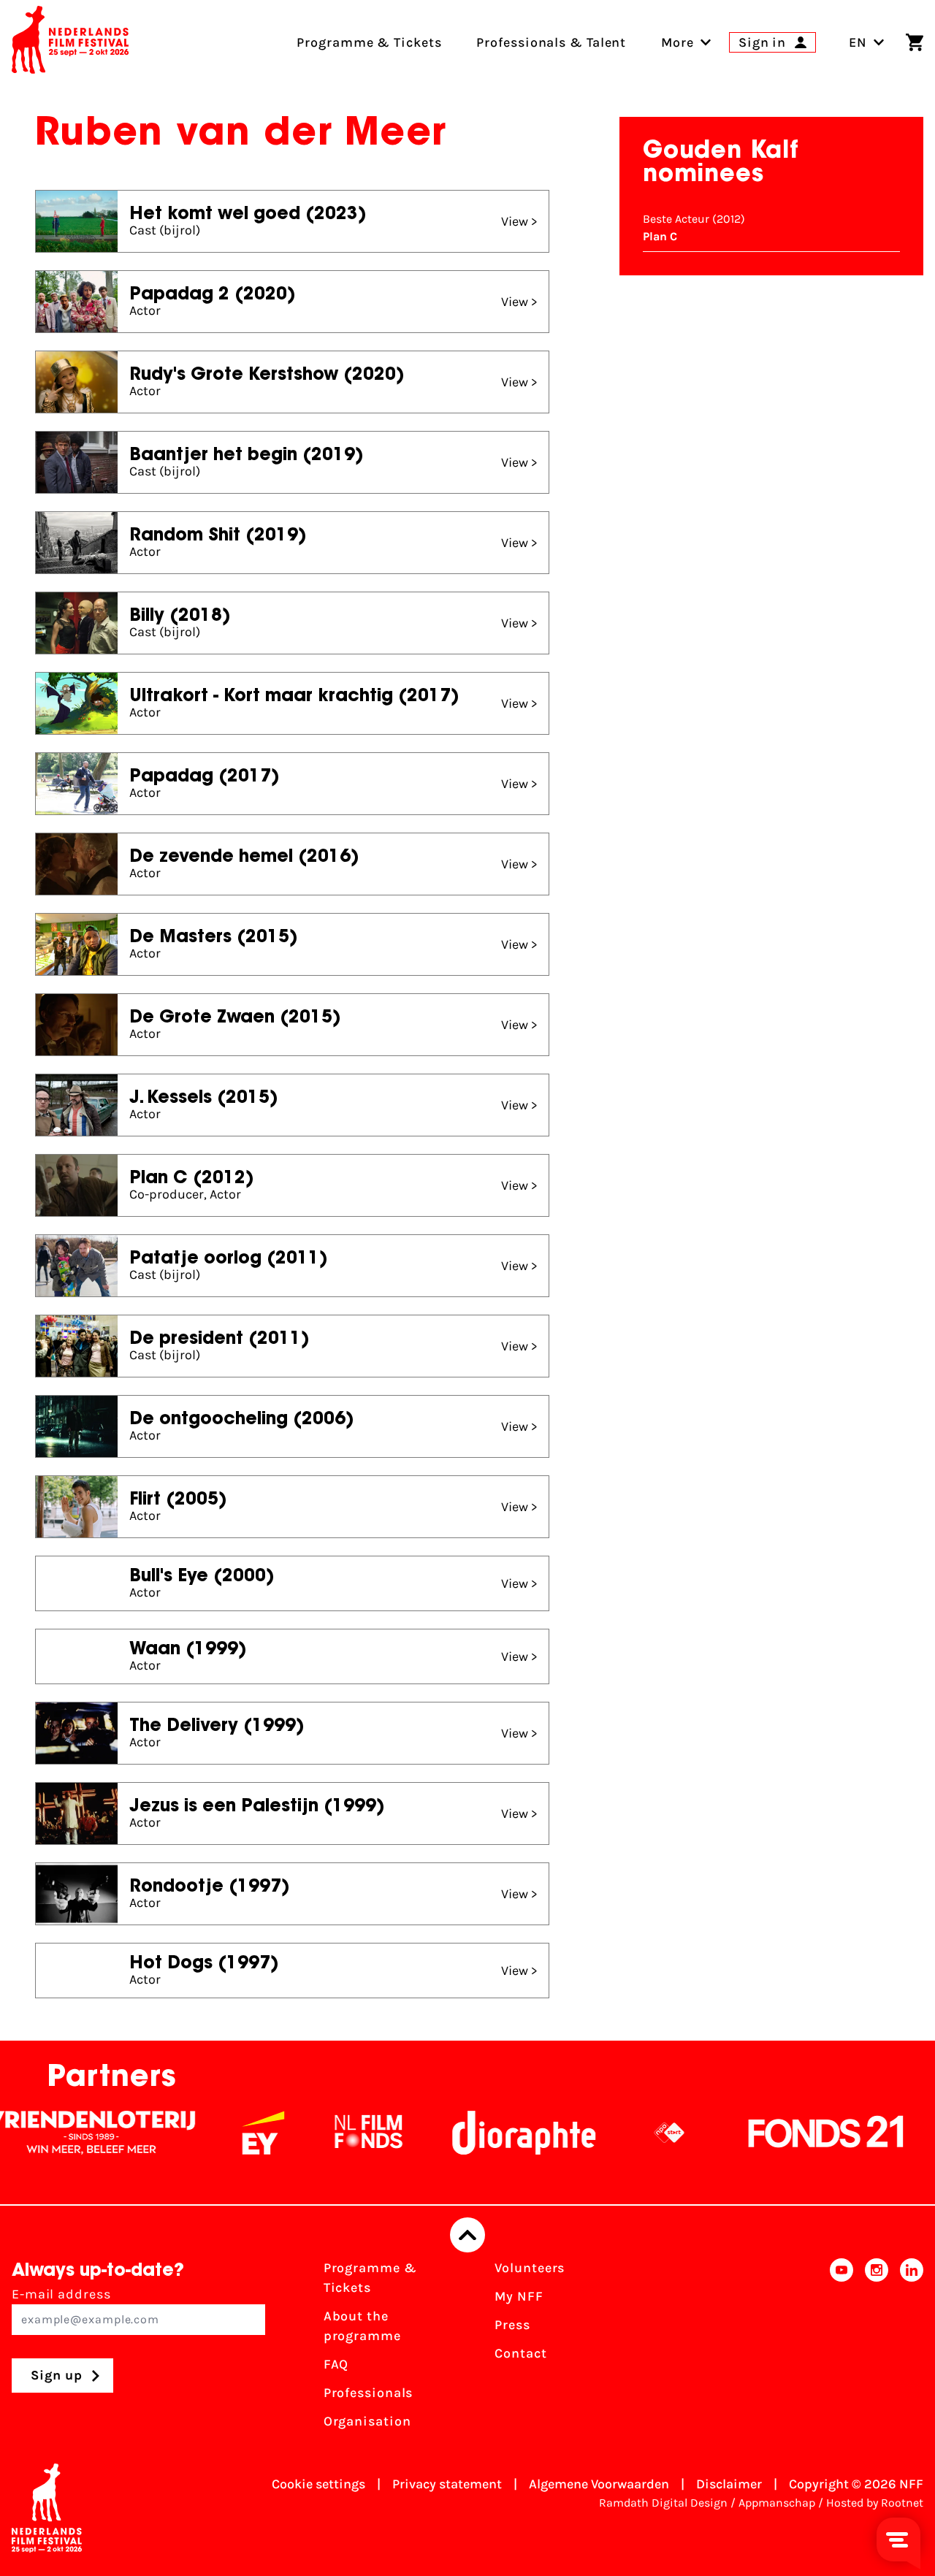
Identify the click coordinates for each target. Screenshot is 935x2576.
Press (512, 2325)
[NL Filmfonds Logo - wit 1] (321, 2133)
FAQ (336, 2364)
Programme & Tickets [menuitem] (369, 42)
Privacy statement (447, 2484)
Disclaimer (729, 2484)
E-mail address (61, 2294)
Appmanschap (777, 2503)
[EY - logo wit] (216, 2133)
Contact (520, 2353)
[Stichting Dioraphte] (477, 2133)
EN (858, 42)
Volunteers (530, 2268)
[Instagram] (877, 2349)
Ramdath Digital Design (663, 2503)
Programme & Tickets (370, 2278)
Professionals (369, 2393)
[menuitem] (678, 42)
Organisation (367, 2421)
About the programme (362, 2326)
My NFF (519, 2296)
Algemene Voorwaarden (599, 2484)
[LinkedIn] (912, 2349)
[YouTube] (841, 2349)
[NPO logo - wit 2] (622, 2133)
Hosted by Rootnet (875, 2503)
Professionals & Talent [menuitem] (551, 42)
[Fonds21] (779, 2133)
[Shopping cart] (915, 42)
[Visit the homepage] (70, 42)
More (678, 42)
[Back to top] (467, 2235)
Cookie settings (318, 2484)
